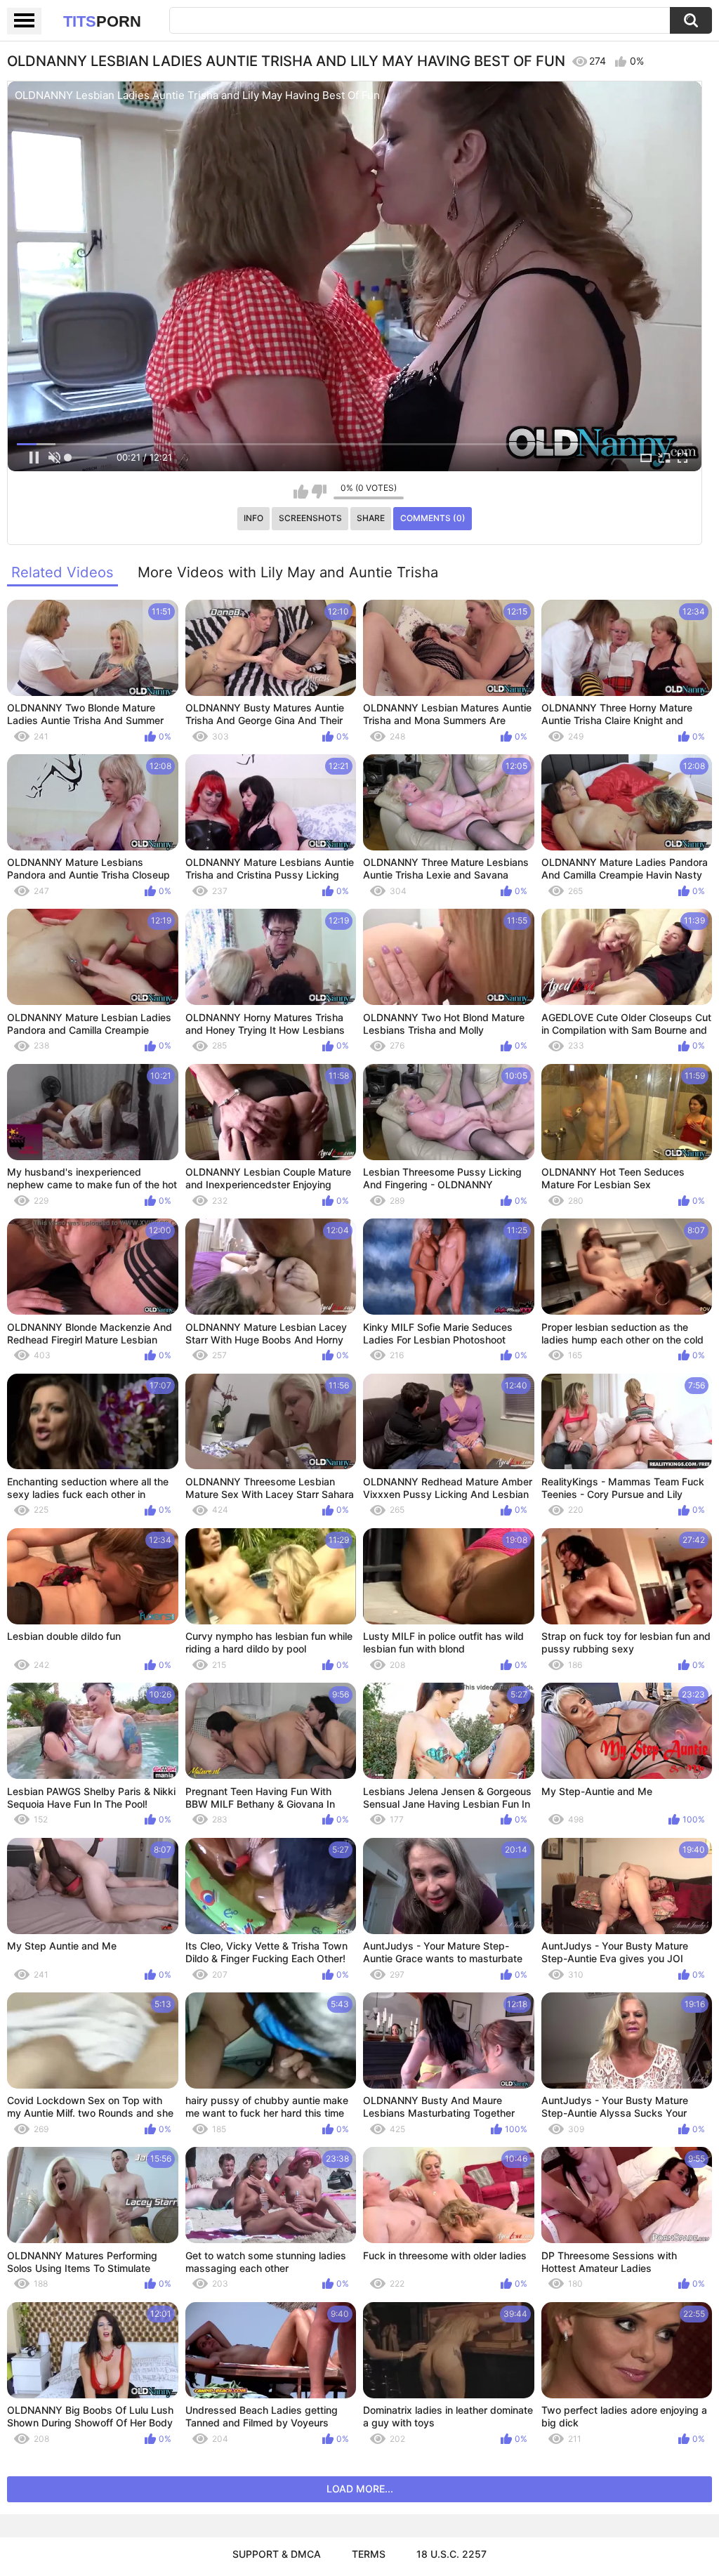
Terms (369, 2554)
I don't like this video (319, 492)
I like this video (301, 492)
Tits (102, 21)
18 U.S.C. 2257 (451, 2554)
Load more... (360, 2489)
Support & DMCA (277, 2554)
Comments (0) (433, 518)
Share (371, 518)
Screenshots (310, 518)
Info (253, 518)
